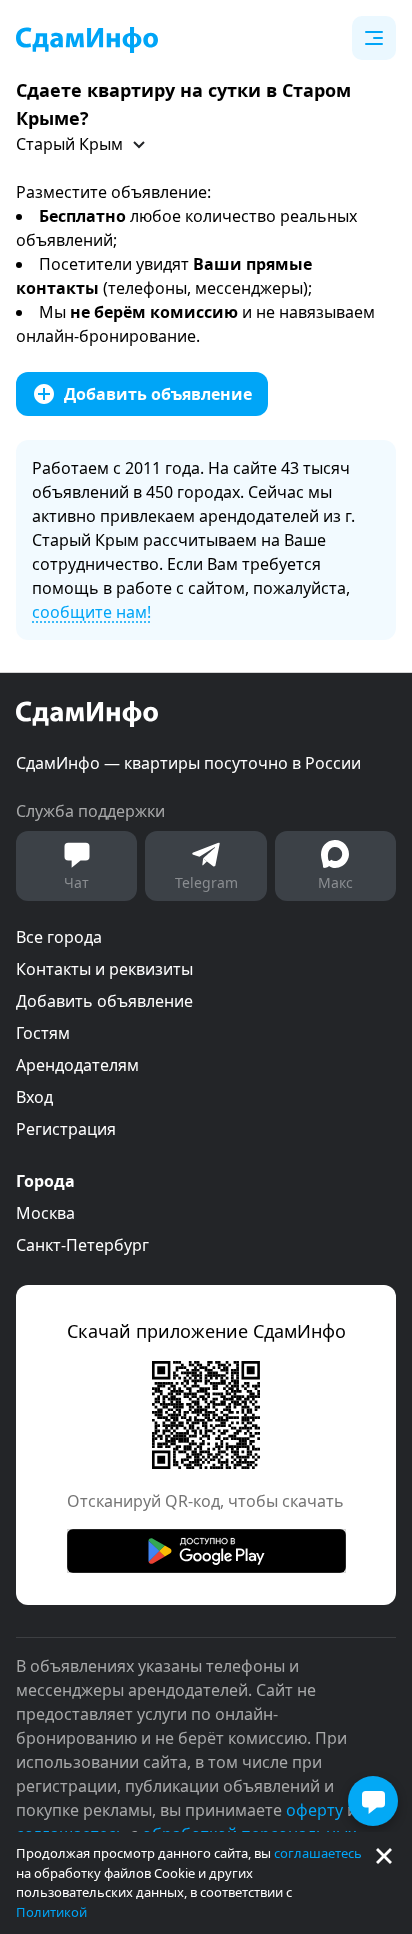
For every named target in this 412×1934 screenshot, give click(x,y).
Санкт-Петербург (82, 1245)
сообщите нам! (91, 612)
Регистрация (66, 1129)
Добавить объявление (104, 1001)
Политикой (51, 1912)
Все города (59, 937)
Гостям (43, 1033)
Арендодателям (77, 1065)
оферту (314, 1810)
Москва (45, 1213)
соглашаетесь (318, 1853)
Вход (34, 1097)
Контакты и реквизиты (104, 969)
